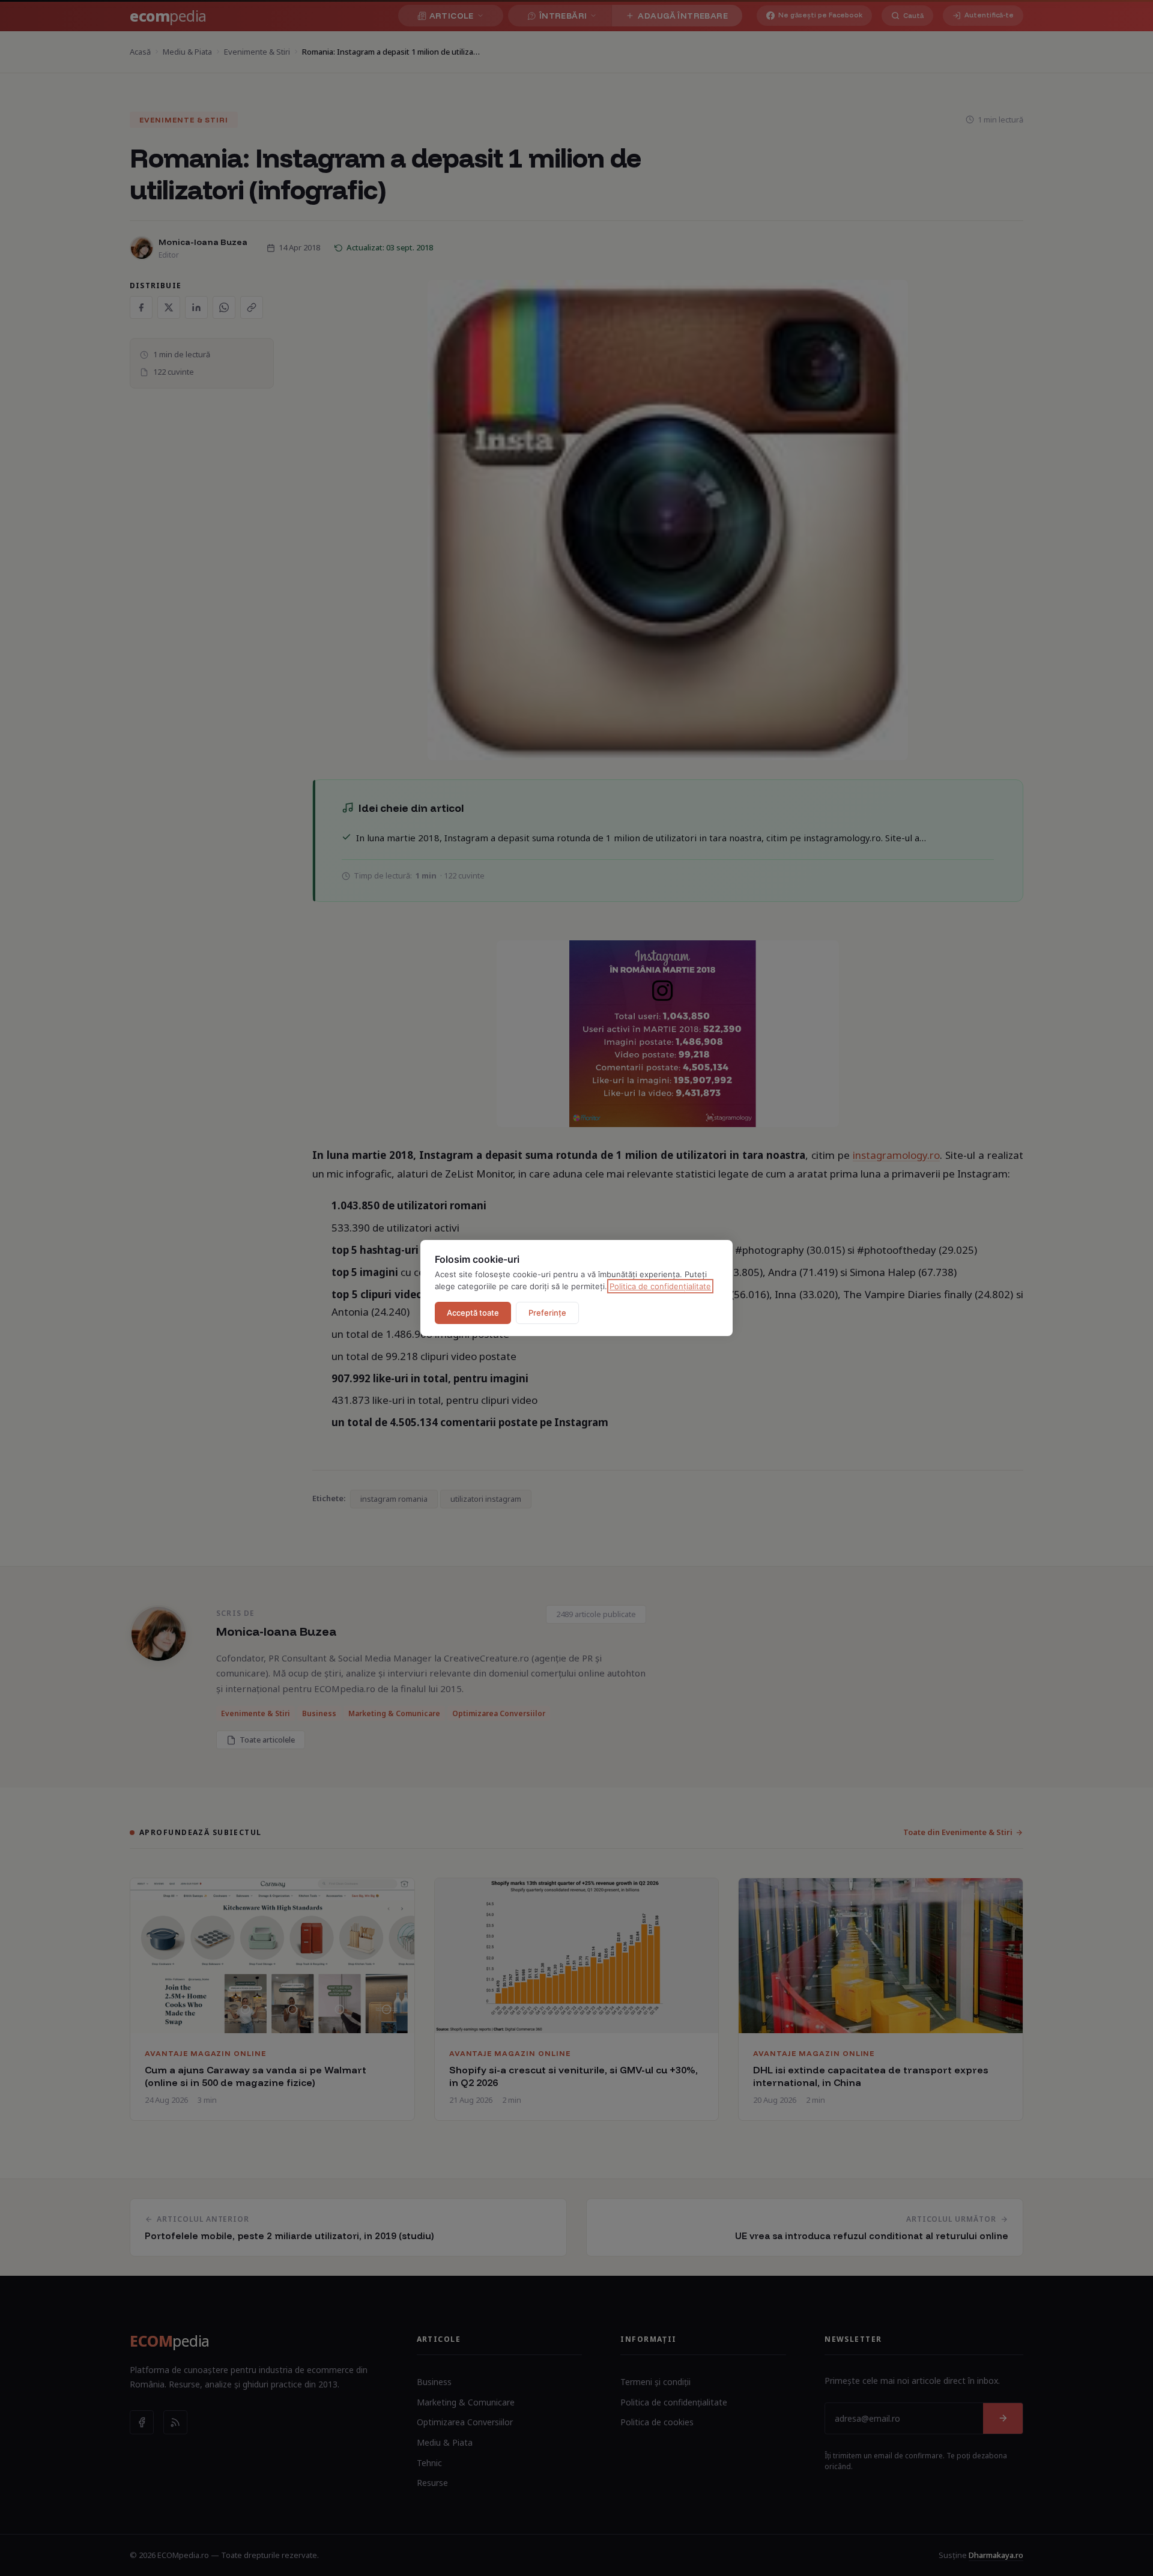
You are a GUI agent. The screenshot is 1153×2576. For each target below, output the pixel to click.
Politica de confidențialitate (660, 1286)
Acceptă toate (473, 1313)
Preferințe (547, 1313)
